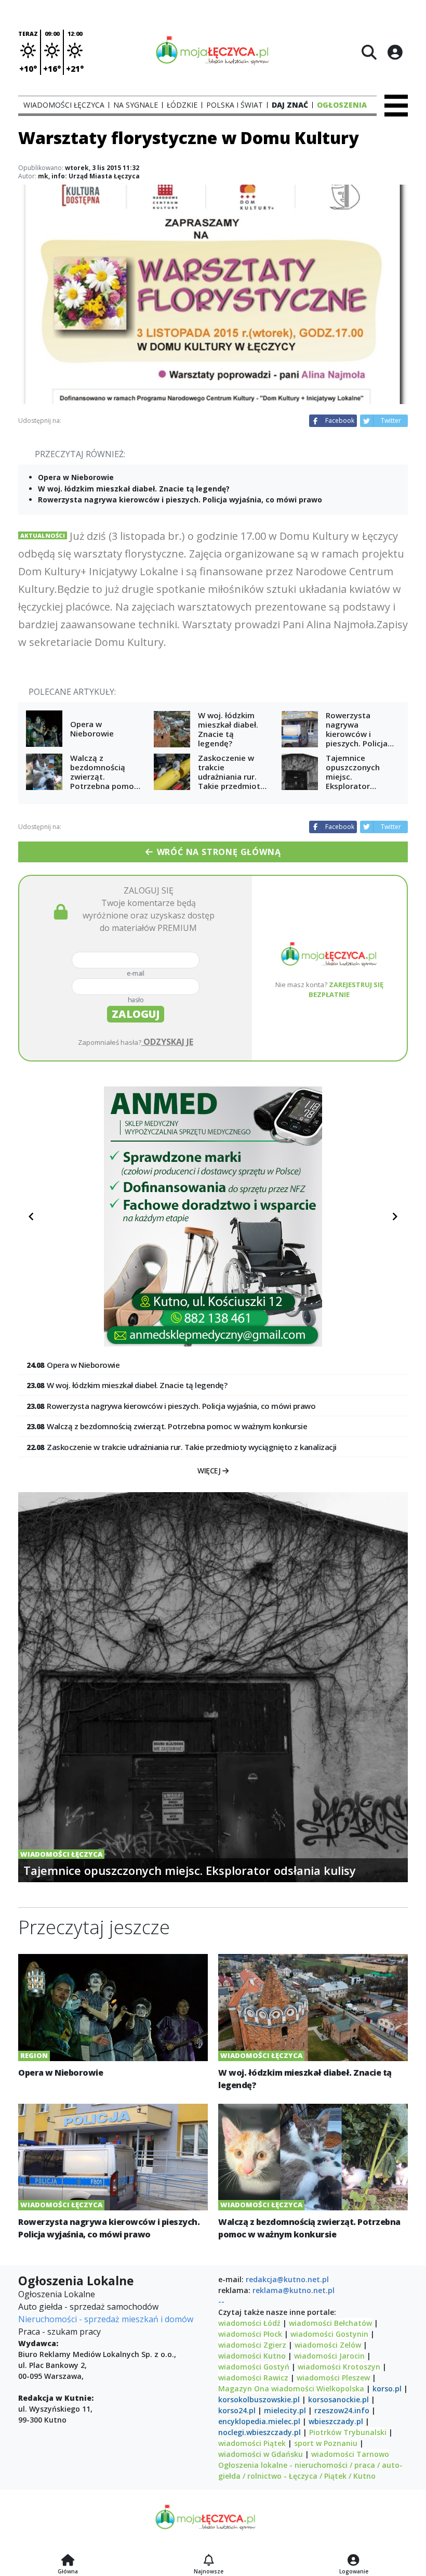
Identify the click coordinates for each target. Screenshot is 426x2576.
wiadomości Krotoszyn (339, 2367)
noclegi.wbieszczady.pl (259, 2432)
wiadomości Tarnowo (350, 2454)
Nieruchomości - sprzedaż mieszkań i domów (106, 2319)
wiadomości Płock (250, 2334)
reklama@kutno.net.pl (294, 2290)
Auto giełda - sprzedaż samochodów (88, 2307)
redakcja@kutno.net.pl (287, 2279)
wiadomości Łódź (249, 2323)
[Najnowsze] (209, 2561)
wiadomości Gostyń (254, 2367)
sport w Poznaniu (326, 2443)
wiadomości (293, 2389)
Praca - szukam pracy (59, 2332)
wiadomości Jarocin (329, 2356)
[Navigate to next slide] (395, 1216)
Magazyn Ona (244, 2389)
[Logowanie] (354, 2561)
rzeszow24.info (342, 2410)
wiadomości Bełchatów (330, 2323)
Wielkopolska (340, 2389)
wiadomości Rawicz (253, 2378)
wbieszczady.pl (336, 2421)
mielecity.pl (285, 2410)
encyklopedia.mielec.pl (259, 2421)
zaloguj (136, 1014)
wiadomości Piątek (252, 2443)
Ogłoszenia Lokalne (57, 2294)
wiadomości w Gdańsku (261, 2454)
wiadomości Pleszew (333, 2378)
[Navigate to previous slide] (31, 1216)
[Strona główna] (68, 2561)
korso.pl (387, 2389)
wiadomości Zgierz (252, 2345)
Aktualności (43, 535)
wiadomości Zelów (328, 2345)
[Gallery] (213, 1216)
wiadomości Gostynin (329, 2334)
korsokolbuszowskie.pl (259, 2399)
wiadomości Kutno (252, 2356)
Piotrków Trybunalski (348, 2432)
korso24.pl (237, 2410)
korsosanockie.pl (338, 2399)
